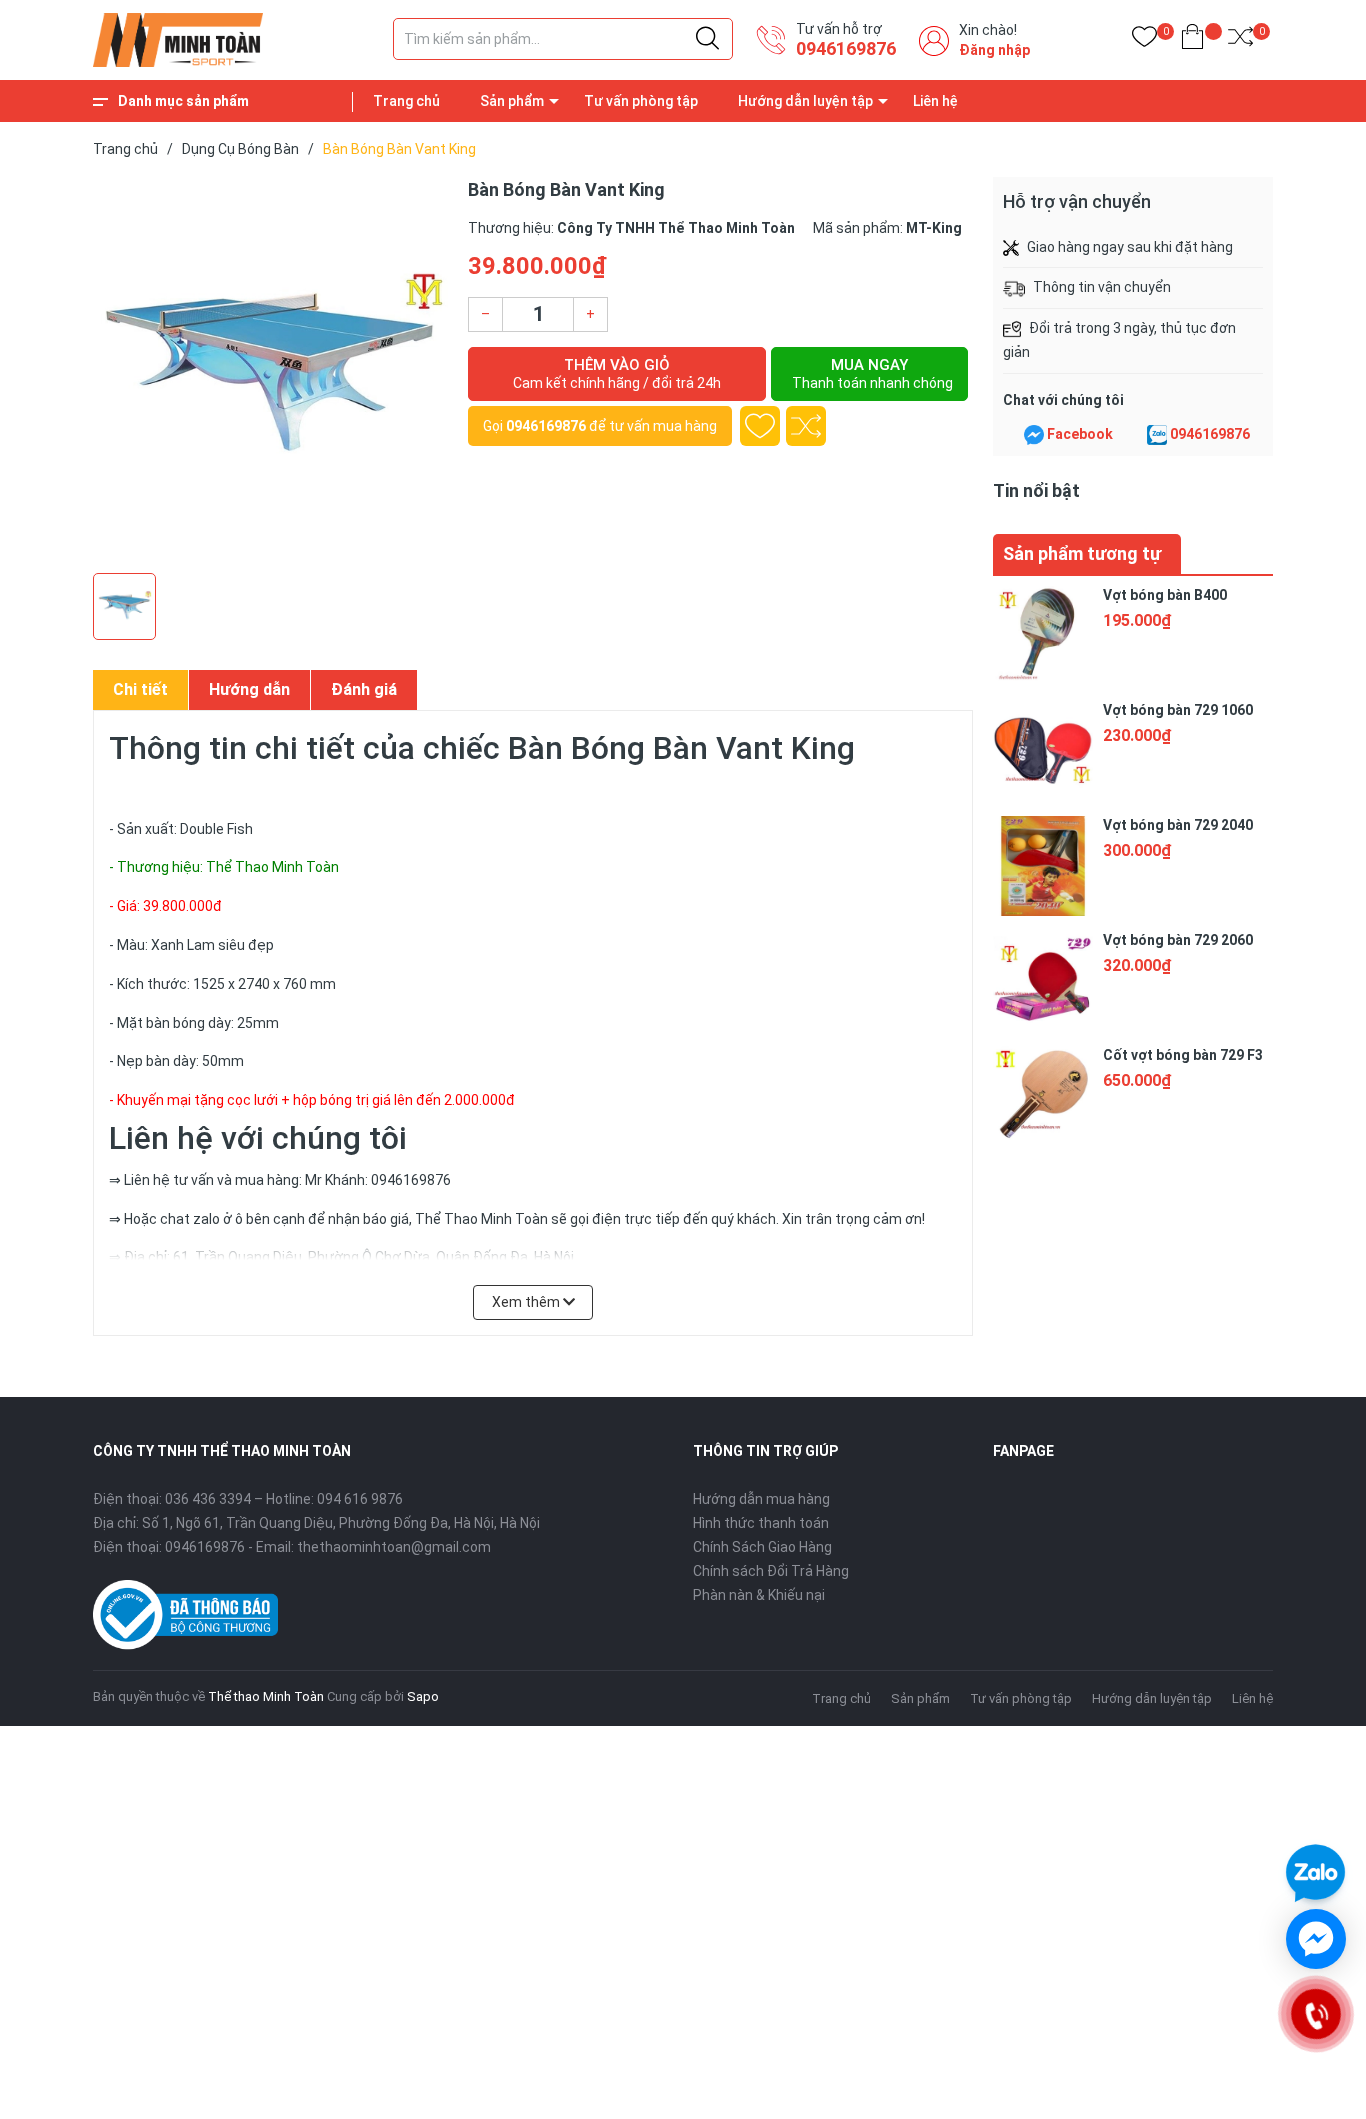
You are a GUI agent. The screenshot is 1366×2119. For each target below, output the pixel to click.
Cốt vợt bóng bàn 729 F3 (1183, 1055)
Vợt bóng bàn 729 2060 (1178, 940)
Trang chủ (406, 101)
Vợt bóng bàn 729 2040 (1178, 825)
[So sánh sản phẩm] (1240, 40)
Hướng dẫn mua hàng (761, 1499)
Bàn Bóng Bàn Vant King (681, 748)
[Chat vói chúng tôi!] (1316, 1939)
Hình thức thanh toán (761, 1523)
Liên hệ (935, 101)
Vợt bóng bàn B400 (1165, 595)
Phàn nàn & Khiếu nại (759, 1595)
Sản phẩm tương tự (1082, 553)
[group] (270, 370)
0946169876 (846, 48)
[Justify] (707, 39)
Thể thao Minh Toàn (266, 1696)
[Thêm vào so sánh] (806, 426)
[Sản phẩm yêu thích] (1144, 40)
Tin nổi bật (1036, 490)
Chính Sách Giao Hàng (762, 1547)
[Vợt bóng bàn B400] (1043, 636)
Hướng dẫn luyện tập (805, 101)
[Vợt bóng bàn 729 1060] (1043, 751)
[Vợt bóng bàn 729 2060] (1043, 981)
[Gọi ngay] (1315, 2014)
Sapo (423, 1696)
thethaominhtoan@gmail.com (394, 1547)
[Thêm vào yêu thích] (760, 426)
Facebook (1080, 434)
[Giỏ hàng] (1192, 40)
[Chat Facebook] (1034, 435)
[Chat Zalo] (1157, 435)
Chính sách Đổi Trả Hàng (771, 1571)
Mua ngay (872, 373)
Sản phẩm (512, 101)
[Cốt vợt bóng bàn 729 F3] (1043, 1096)
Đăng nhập (994, 50)
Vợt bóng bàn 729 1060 (1178, 710)
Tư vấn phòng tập (641, 101)
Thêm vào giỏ (617, 373)
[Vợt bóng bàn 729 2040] (1043, 866)
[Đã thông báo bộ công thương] (185, 1613)
